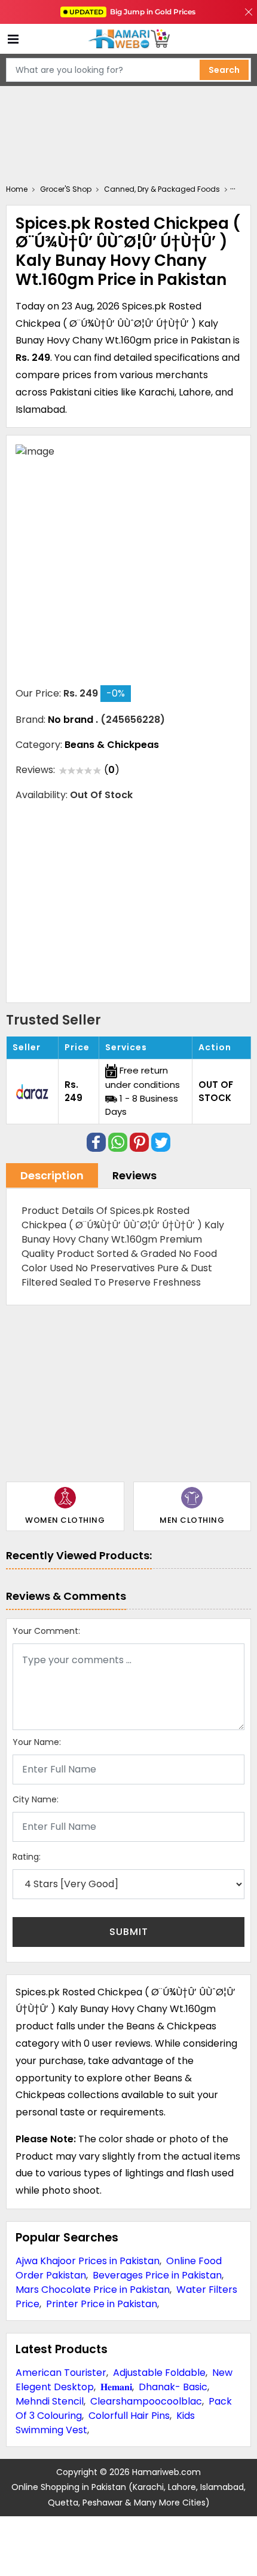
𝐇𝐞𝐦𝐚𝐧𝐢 (116, 2387)
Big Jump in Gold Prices (133, 12)
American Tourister (61, 2373)
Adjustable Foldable (159, 2373)
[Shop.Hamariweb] (128, 39)
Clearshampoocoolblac (146, 2401)
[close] (249, 12)
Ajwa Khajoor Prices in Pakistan (88, 2261)
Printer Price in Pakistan (102, 2304)
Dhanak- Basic (173, 2387)
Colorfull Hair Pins (129, 2416)
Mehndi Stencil (50, 2401)
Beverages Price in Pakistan (157, 2275)
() (112, 770)
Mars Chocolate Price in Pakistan (93, 2290)
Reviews (134, 1175)
